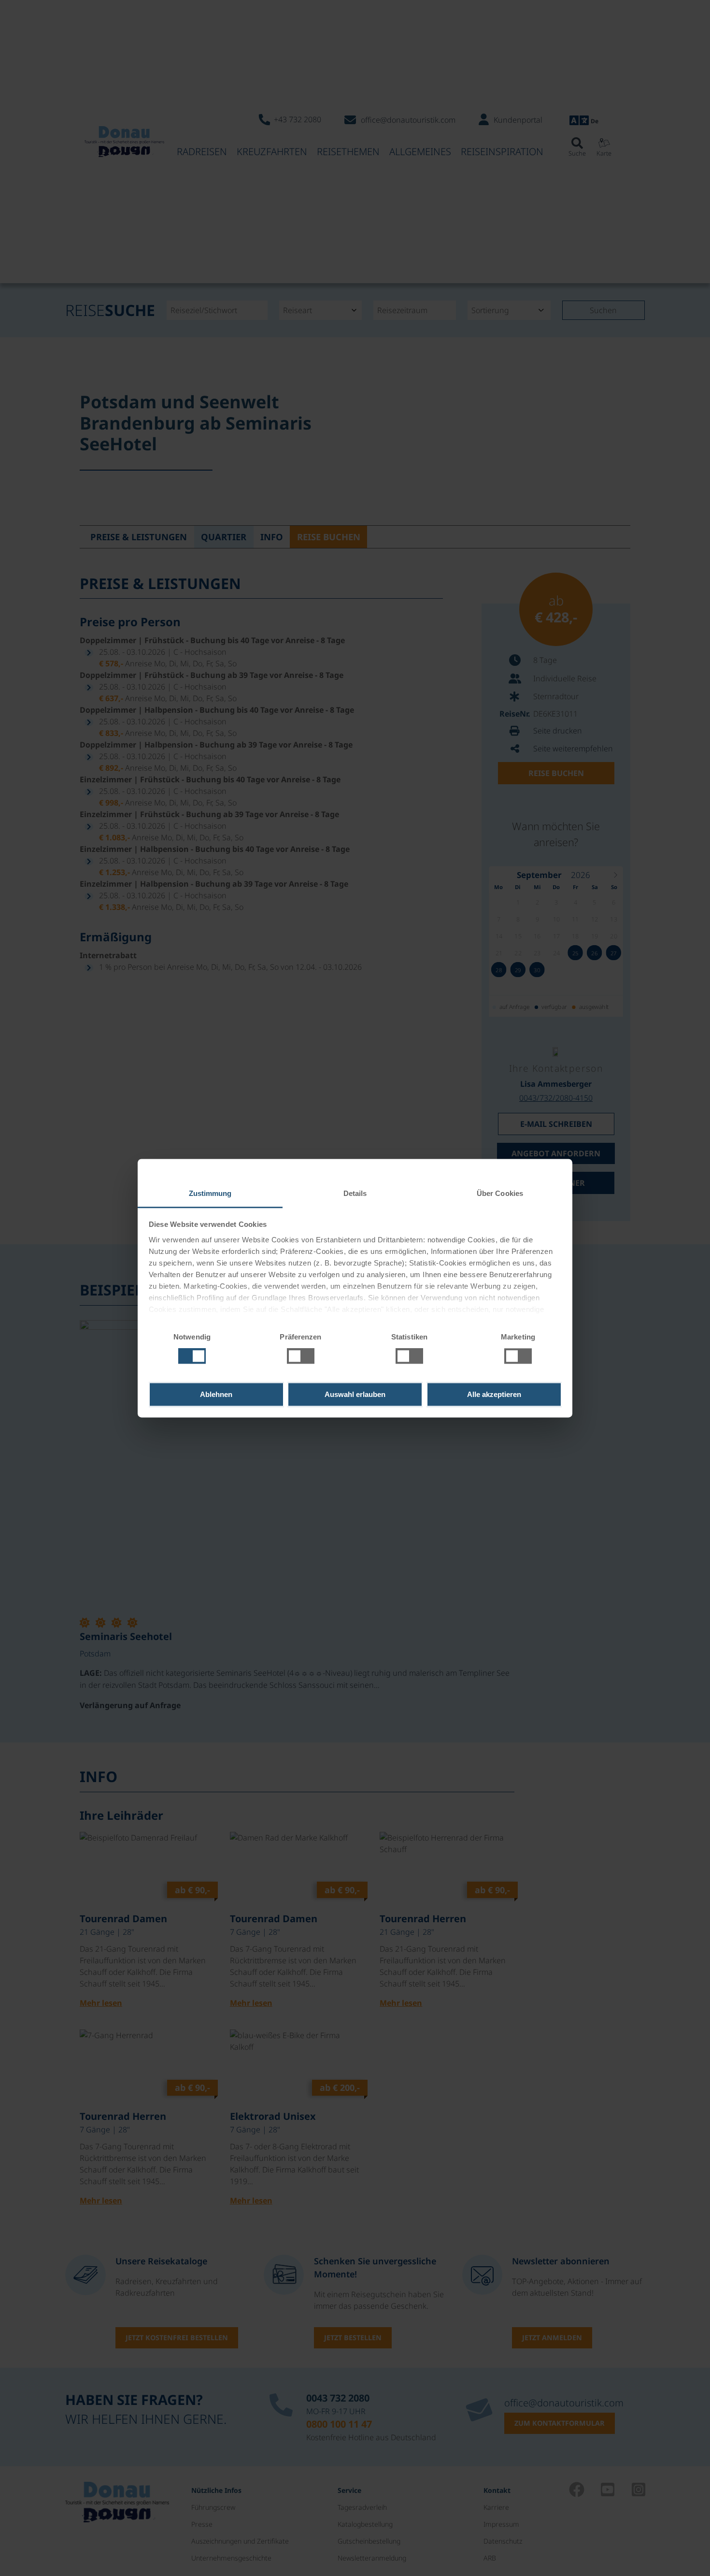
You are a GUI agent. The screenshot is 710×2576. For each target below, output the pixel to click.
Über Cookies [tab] (500, 1193)
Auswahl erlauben (355, 1394)
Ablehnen (216, 1394)
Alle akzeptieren (494, 1394)
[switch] (301, 1356)
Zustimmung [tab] (210, 1193)
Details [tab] (355, 1193)
